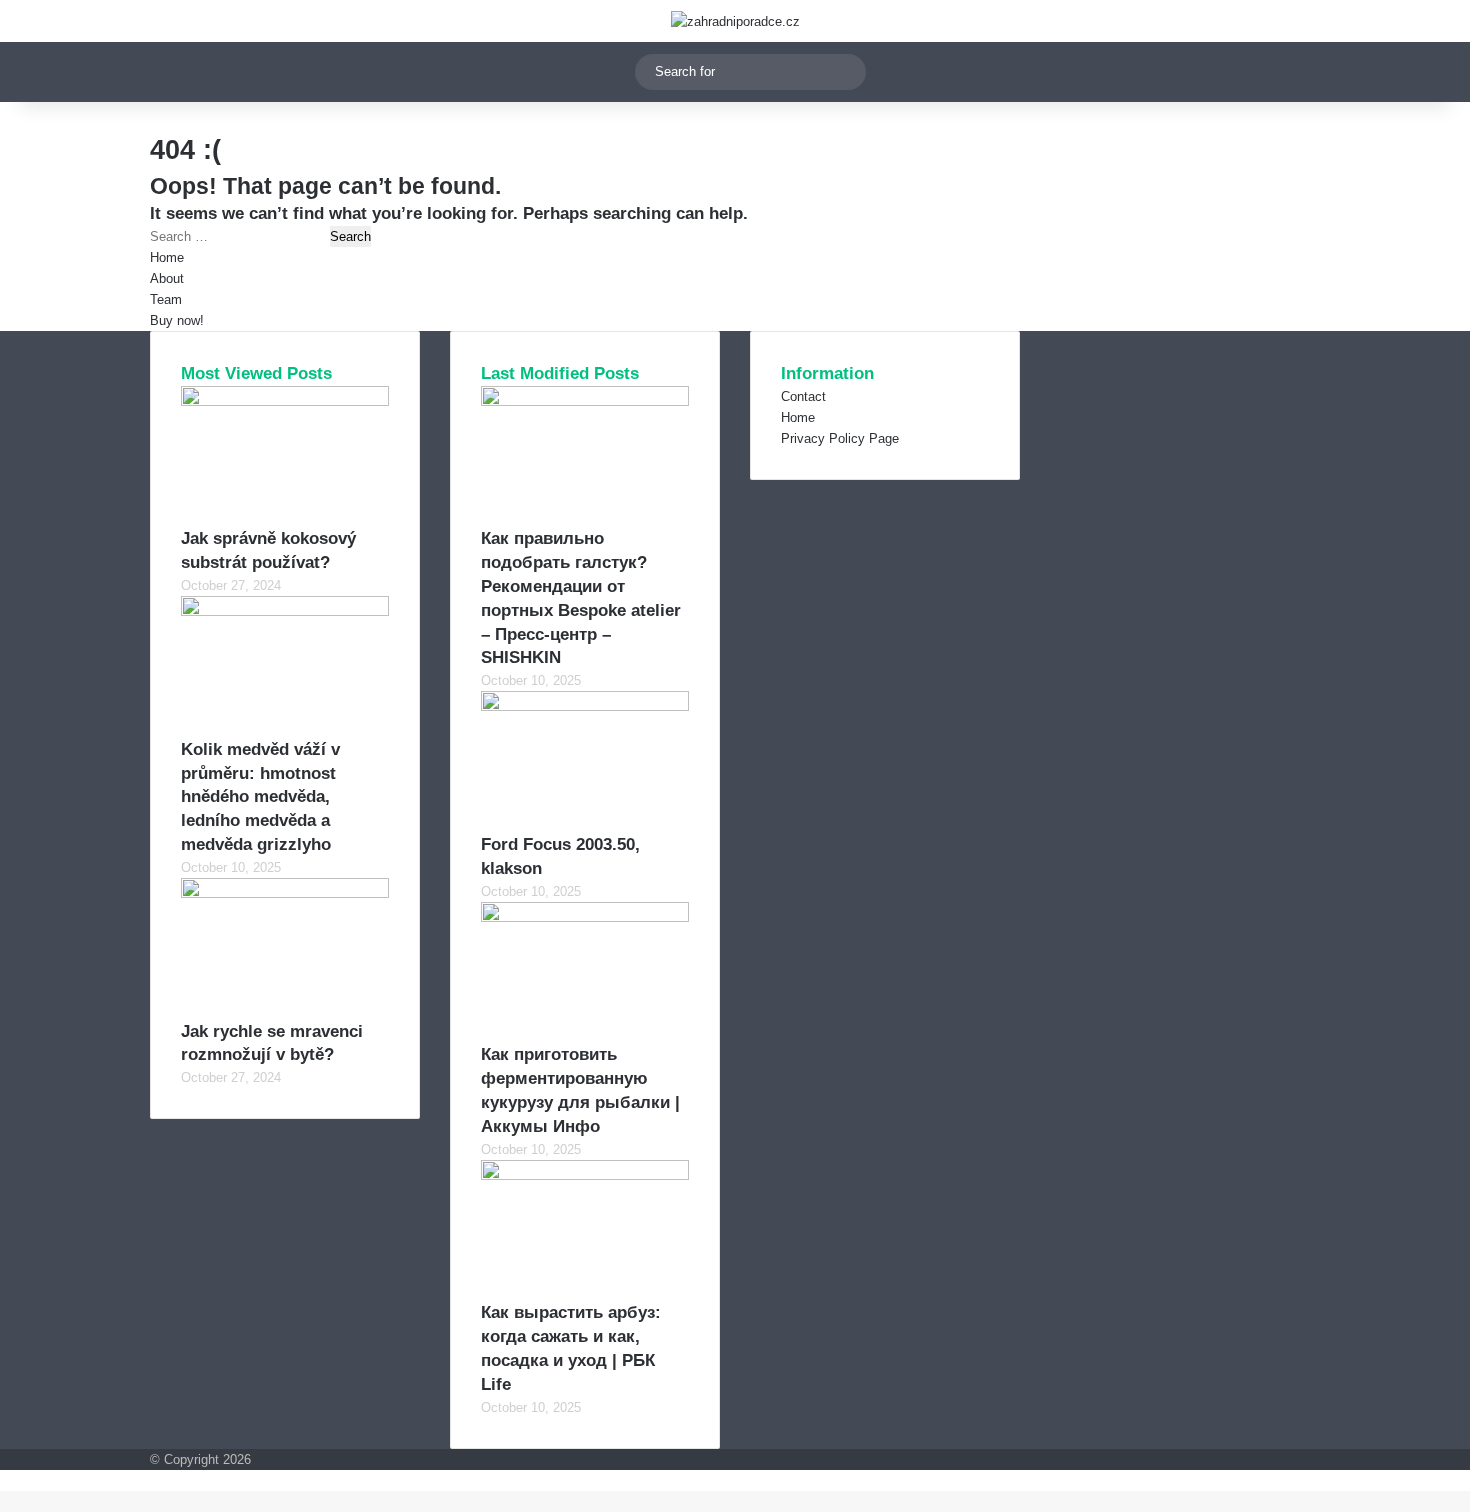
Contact (803, 396)
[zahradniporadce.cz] (735, 21)
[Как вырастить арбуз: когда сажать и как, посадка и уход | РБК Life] (585, 1175)
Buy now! (177, 320)
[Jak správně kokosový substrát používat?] (285, 401)
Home (167, 257)
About (167, 278)
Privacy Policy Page (840, 438)
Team (166, 299)
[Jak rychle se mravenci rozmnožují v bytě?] (285, 893)
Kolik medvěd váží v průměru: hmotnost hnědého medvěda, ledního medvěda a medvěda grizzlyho (260, 797)
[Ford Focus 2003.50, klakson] (585, 706)
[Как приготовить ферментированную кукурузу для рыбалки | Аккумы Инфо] (585, 917)
